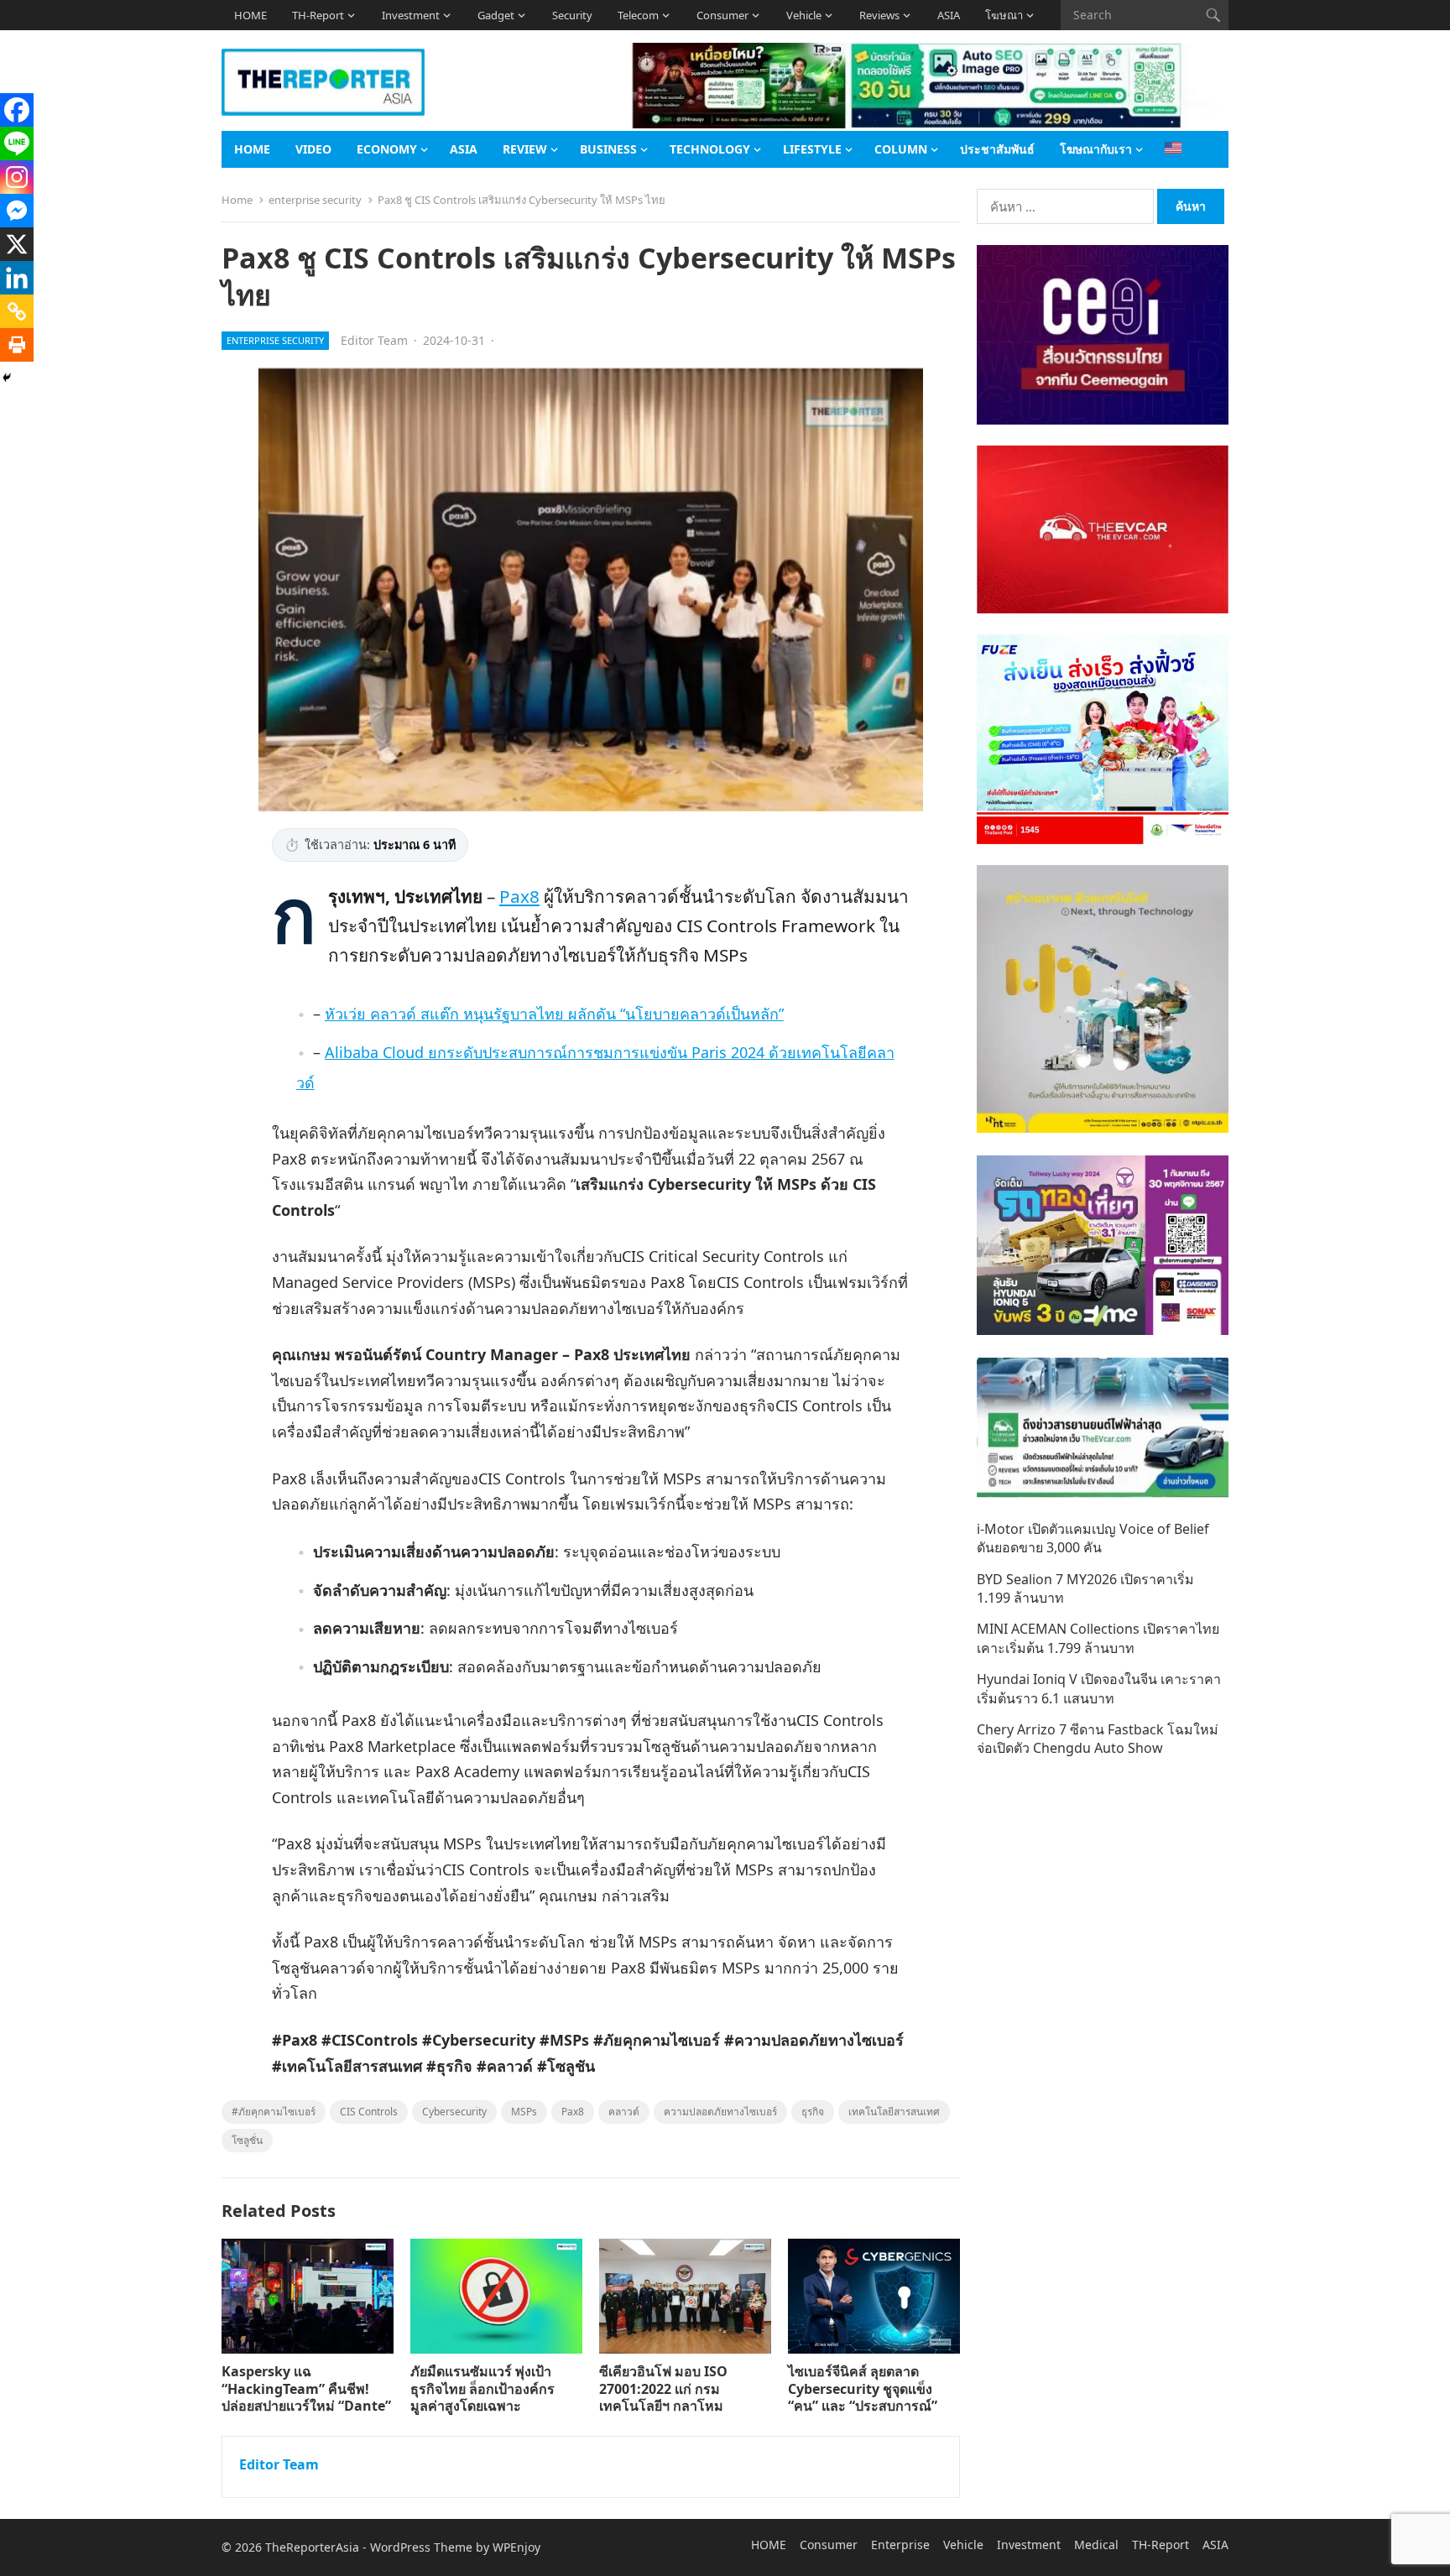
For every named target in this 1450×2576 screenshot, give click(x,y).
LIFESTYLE (812, 149)
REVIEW (525, 149)
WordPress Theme (421, 2547)
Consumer (722, 15)
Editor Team (374, 340)
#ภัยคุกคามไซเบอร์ (274, 2112)
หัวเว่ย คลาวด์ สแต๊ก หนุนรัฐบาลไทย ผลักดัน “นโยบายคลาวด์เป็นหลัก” (554, 1014)
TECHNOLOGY (710, 149)
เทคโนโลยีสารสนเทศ (894, 2112)
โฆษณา (1004, 15)
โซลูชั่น (247, 2140)
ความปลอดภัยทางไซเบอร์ (720, 2112)
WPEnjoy (516, 2547)
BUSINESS (608, 149)
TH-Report (318, 15)
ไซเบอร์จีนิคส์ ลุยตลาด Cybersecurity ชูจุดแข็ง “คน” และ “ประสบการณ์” (863, 2389)
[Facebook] (17, 110)
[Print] (17, 345)
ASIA (949, 15)
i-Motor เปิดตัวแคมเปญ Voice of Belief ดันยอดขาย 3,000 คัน (1093, 1538)
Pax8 (519, 896)
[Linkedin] (17, 278)
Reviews (879, 15)
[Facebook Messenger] (17, 211)
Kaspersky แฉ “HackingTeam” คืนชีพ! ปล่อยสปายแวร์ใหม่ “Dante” (306, 2389)
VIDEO (313, 149)
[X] (17, 244)
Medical (1096, 2545)
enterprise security (315, 200)
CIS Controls (369, 2112)
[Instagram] (17, 177)
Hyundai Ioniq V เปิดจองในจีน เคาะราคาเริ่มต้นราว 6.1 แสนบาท (1099, 1688)
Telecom (638, 15)
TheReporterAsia (312, 2547)
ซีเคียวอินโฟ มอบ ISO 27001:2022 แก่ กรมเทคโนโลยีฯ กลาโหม (663, 2389)
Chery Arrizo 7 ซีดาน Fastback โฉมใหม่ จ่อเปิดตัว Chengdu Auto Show (1098, 1739)
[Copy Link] (17, 311)
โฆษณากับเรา (1096, 149)
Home (237, 200)
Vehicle (804, 15)
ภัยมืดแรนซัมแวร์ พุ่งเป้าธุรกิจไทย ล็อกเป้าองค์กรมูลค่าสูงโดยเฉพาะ (482, 2389)
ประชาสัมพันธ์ (997, 149)
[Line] (17, 143)
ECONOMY (387, 149)
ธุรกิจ (813, 2112)
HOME (250, 15)
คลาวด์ (624, 2112)
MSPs (524, 2112)
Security (572, 15)
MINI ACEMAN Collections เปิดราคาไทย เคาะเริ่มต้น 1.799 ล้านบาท (1098, 1638)
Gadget (496, 15)
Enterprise (900, 2545)
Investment (411, 15)
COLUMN (901, 149)
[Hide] (7, 378)
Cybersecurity (454, 2112)
